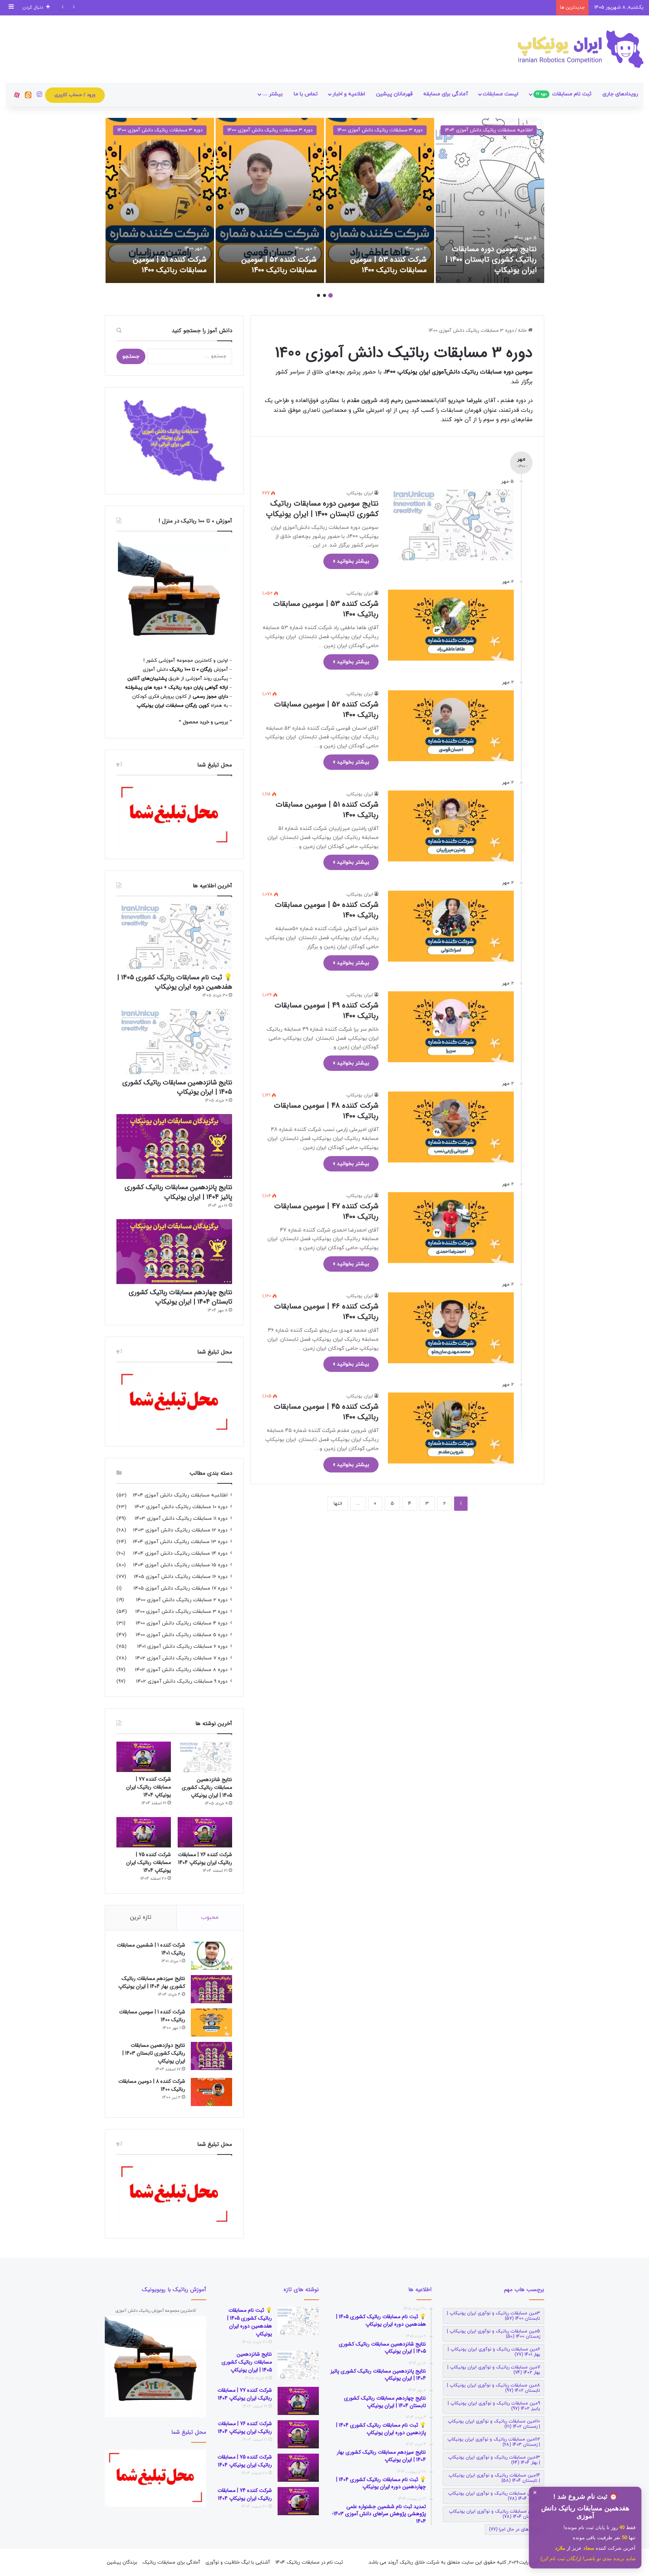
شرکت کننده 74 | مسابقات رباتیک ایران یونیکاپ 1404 (245, 2494)
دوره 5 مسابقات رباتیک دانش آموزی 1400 (182, 1635)
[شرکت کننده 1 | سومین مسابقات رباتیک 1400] (211, 2023)
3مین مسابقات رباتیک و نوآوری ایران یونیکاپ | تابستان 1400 (494, 2316)
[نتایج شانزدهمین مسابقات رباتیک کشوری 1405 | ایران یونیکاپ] (174, 1042)
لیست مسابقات (500, 94)
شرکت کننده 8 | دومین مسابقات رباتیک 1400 (152, 2085)
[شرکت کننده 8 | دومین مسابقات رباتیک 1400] (211, 2092)
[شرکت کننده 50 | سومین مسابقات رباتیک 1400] (451, 926)
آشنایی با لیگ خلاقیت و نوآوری (238, 2562)
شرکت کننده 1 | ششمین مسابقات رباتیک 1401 (151, 1949)
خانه (523, 331)
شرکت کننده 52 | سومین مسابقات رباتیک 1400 (279, 265)
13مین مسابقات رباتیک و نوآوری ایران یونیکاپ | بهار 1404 (494, 2460)
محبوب (210, 1917)
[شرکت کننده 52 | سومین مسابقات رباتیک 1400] (270, 200)
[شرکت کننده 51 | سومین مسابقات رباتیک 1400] (160, 200)
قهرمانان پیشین (394, 94)
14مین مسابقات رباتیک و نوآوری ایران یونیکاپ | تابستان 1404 (494, 2478)
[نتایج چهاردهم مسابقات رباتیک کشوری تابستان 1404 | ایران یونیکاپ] (174, 1252)
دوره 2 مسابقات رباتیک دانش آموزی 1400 (182, 1600)
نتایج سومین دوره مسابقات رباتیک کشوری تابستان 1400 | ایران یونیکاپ (491, 260)
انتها (338, 1504)
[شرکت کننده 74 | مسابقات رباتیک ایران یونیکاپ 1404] (298, 2501)
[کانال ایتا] (28, 95)
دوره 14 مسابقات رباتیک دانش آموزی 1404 (180, 1553)
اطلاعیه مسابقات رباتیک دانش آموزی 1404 (489, 130)
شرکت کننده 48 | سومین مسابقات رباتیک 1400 (326, 1111)
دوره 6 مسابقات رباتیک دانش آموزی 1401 (182, 1646)
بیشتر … (272, 94)
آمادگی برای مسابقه (446, 94)
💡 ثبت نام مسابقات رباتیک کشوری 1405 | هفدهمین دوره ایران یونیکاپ (175, 982)
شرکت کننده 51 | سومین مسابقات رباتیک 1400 (170, 265)
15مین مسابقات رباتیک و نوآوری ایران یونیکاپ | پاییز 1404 (494, 2496)
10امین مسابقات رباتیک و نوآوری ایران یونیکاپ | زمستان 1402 (494, 2424)
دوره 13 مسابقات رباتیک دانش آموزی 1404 (180, 1542)
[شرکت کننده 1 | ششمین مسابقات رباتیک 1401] (211, 1956)
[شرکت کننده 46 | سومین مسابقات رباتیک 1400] (451, 1328)
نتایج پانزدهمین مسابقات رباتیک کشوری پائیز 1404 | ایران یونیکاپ (178, 1192)
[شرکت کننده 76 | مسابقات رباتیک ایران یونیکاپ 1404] (205, 1832)
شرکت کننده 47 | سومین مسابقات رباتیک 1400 (326, 1211)
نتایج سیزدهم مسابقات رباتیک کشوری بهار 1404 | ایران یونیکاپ (152, 1982)
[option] (490, 200)
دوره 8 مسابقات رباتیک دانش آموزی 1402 (181, 1670)
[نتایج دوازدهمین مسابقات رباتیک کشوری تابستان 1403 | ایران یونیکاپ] (211, 2056)
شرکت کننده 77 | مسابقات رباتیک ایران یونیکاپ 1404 (149, 1787)
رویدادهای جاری (620, 94)
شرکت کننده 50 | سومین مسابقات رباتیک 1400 (327, 910)
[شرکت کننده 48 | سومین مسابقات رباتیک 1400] (451, 1127)
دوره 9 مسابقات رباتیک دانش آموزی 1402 (182, 1681)
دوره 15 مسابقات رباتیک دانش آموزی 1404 (180, 1565)
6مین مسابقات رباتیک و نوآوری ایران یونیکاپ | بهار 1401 (494, 2352)
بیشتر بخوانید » (351, 561)
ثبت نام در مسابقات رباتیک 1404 (309, 2562)
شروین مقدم (362, 401)
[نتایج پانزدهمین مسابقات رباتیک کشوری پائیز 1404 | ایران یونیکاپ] (174, 1146)
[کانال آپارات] (17, 95)
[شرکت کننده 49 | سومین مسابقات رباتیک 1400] (451, 1027)
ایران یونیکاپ (360, 493)
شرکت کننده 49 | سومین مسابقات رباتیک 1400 (327, 1011)
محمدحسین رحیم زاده (407, 401)
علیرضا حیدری (466, 401)
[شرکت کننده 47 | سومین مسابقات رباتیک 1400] (451, 1228)
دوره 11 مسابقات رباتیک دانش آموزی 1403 (181, 1518)
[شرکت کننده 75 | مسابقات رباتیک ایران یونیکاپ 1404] (144, 1832)
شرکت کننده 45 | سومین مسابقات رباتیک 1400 (326, 1412)
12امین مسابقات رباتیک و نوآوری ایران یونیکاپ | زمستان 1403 (494, 2442)
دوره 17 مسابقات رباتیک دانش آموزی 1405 (180, 1588)
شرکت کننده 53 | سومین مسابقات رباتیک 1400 (389, 265)
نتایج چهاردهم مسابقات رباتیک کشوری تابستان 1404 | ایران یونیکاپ (180, 1297)
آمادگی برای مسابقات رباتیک (171, 2562)
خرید (205, 722)
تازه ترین (141, 1917)
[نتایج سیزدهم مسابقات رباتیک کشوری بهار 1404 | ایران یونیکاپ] (211, 1989)
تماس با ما (306, 94)
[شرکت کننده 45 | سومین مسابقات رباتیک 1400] (451, 1428)
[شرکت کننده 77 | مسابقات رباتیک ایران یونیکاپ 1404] (144, 1757)
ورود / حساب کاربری (75, 95)
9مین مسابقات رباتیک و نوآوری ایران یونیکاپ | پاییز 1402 (494, 2406)
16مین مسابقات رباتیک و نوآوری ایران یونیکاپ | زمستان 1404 (494, 2514)
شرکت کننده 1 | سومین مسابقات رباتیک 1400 (152, 2016)
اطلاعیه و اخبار (349, 94)
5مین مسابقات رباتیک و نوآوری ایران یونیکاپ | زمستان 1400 (494, 2334)
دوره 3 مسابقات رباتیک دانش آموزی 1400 (380, 130)
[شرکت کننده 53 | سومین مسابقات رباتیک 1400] (380, 200)
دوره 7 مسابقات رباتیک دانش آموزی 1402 (181, 1658)
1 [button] (331, 295)
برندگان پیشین (122, 2562)
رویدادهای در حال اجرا (515, 2529)
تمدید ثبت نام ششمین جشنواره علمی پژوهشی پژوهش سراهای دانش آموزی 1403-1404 (462, 8)
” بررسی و (221, 722)
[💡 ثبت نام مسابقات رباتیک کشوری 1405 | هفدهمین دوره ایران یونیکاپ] (174, 936)
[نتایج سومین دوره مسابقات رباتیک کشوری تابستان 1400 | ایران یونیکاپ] (490, 200)
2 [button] (324, 295)
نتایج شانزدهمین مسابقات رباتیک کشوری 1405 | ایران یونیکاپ (177, 1087)
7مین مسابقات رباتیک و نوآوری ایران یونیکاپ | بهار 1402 (494, 2370)
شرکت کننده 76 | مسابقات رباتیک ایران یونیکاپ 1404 (205, 1859)
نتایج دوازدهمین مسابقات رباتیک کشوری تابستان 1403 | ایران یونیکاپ (154, 2053)
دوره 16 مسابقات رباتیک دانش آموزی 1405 (181, 1577)
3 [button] (318, 295)
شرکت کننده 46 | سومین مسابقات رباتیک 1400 (326, 1312)
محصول (191, 722)
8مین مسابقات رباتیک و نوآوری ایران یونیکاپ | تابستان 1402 (494, 2388)
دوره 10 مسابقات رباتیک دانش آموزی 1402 (181, 1507)
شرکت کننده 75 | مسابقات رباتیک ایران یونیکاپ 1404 (149, 1862)
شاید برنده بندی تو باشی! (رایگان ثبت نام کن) (588, 2559)
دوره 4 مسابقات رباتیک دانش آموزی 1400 (182, 1623)
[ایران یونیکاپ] (581, 49)
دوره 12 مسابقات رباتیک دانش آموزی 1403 (180, 1530)
